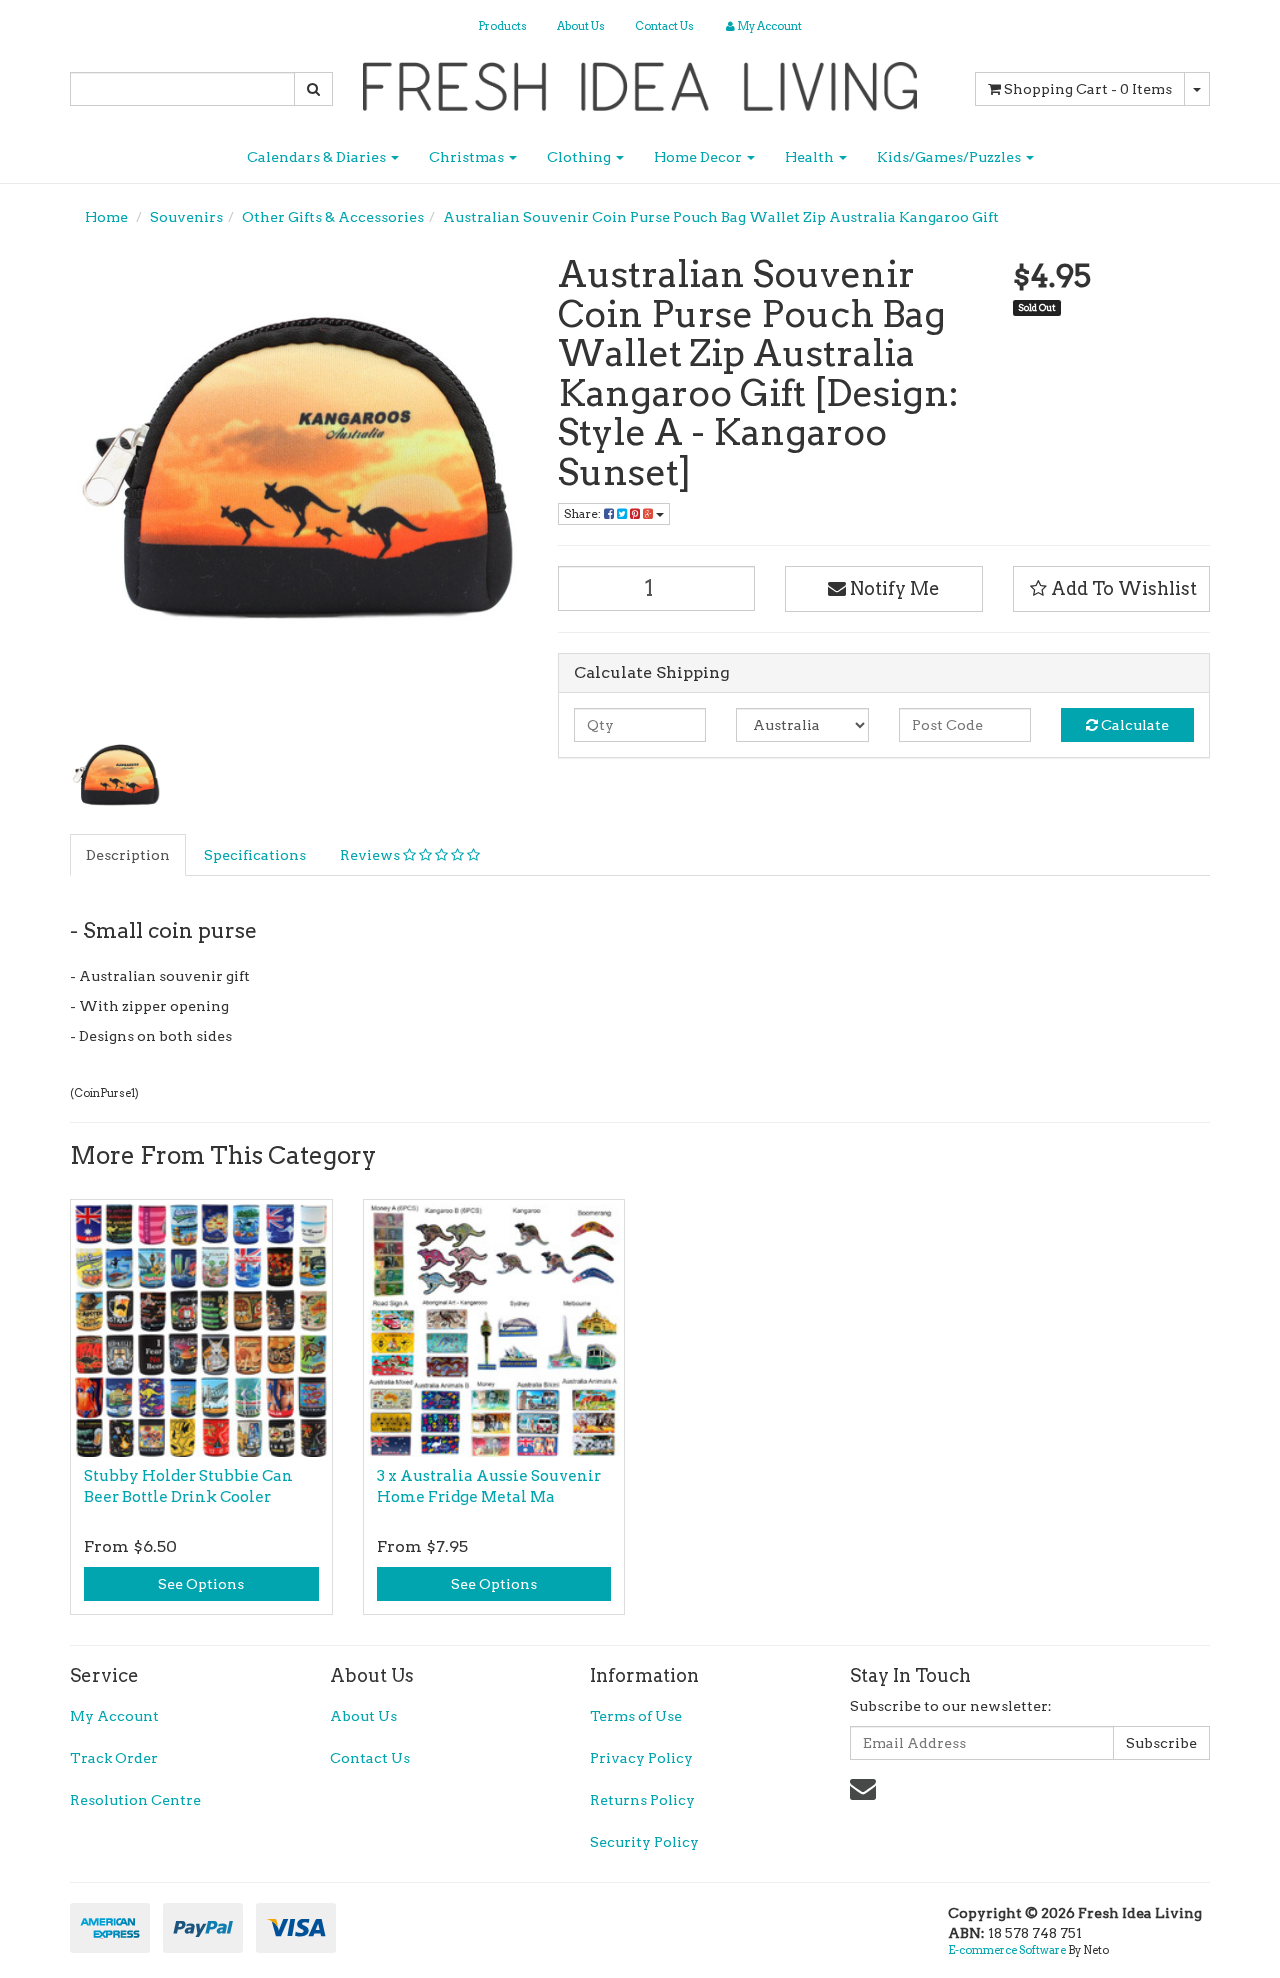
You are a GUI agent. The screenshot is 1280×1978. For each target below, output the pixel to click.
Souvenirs (186, 217)
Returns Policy (642, 1800)
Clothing (580, 157)
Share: (584, 513)
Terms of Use (636, 1716)
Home (106, 217)
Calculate (1133, 725)
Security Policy (644, 1842)
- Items (1088, 89)
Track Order (114, 1758)
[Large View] (116, 778)
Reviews (371, 855)
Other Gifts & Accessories (333, 217)
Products (502, 26)
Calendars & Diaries (318, 157)
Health (811, 157)
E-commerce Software (1007, 1950)
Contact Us (664, 26)
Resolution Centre (135, 1800)
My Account (114, 1716)
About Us (581, 26)
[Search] (313, 89)
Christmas (468, 157)
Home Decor (699, 157)
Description (128, 855)
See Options (201, 1584)
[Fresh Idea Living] (640, 80)
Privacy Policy (641, 1758)
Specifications (255, 855)
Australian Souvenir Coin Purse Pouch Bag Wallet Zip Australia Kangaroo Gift (721, 217)
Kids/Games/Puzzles (950, 157)
